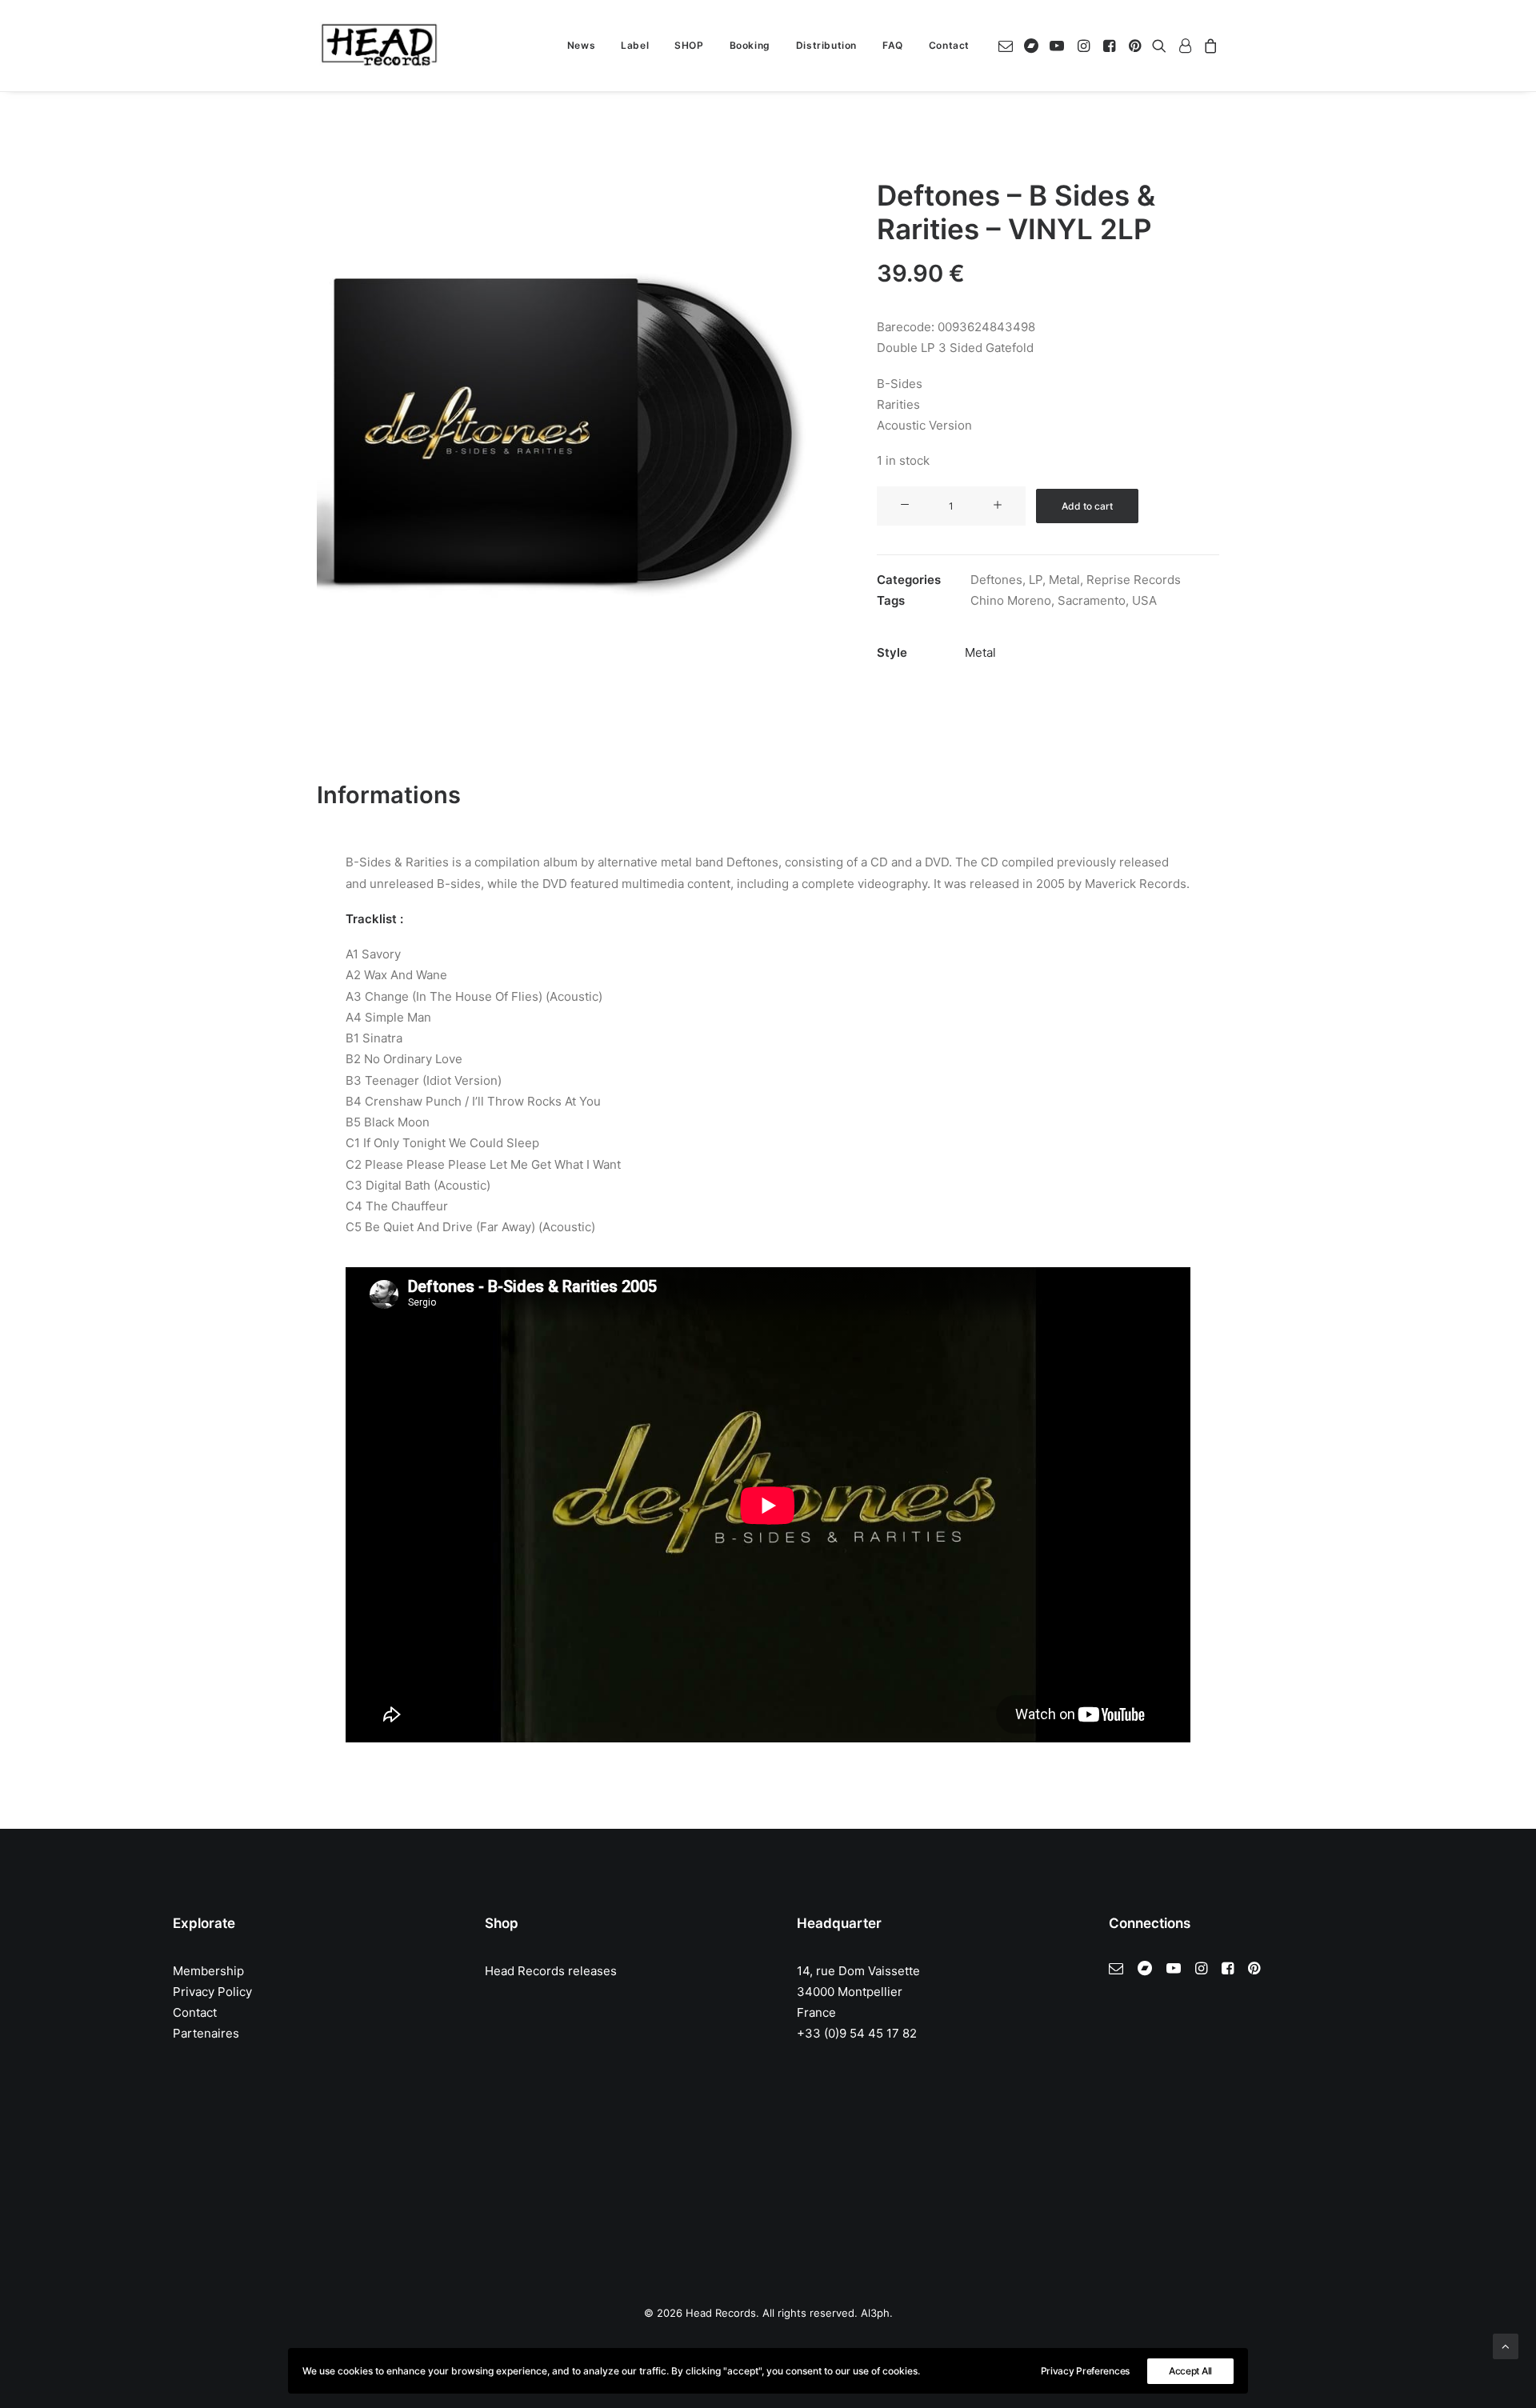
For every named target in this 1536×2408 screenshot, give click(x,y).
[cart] (1208, 46)
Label (635, 45)
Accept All (1190, 2371)
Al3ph (875, 2313)
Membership (208, 1971)
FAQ (893, 45)
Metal (1064, 580)
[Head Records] (379, 46)
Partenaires (206, 2033)
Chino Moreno (1011, 600)
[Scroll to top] (1506, 2345)
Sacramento (1092, 600)
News (581, 45)
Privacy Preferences (1085, 2371)
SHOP (689, 45)
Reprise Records (1134, 580)
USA (1144, 600)
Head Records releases (551, 1971)
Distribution (826, 45)
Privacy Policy (212, 1992)
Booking (750, 45)
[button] (1008, 46)
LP (1036, 580)
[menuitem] (581, 46)
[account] (1185, 46)
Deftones (996, 580)
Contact (949, 45)
